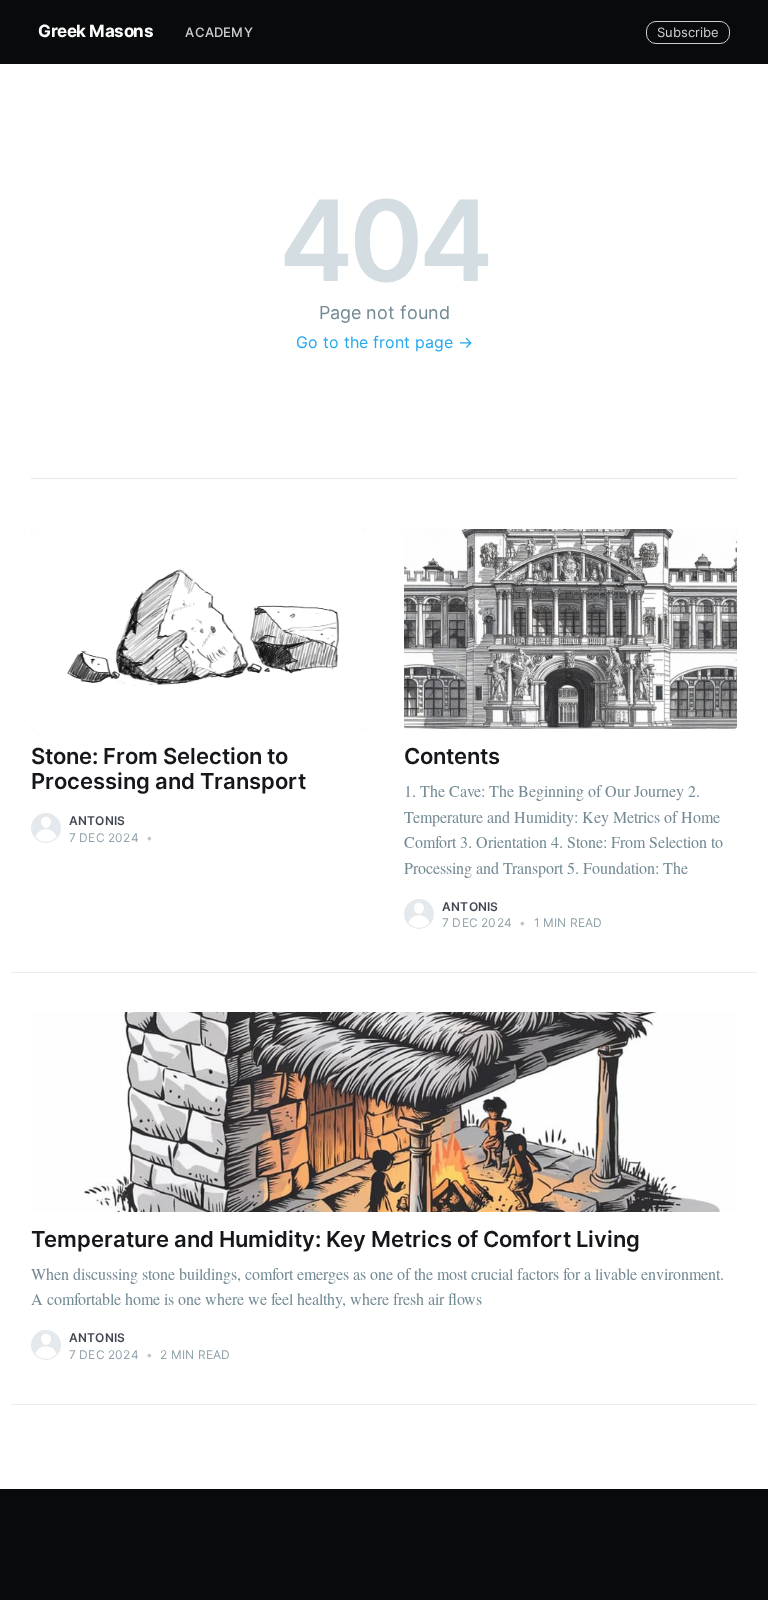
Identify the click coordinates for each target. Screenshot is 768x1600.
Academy (218, 32)
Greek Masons (95, 31)
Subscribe (688, 32)
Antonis (97, 820)
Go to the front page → (384, 342)
